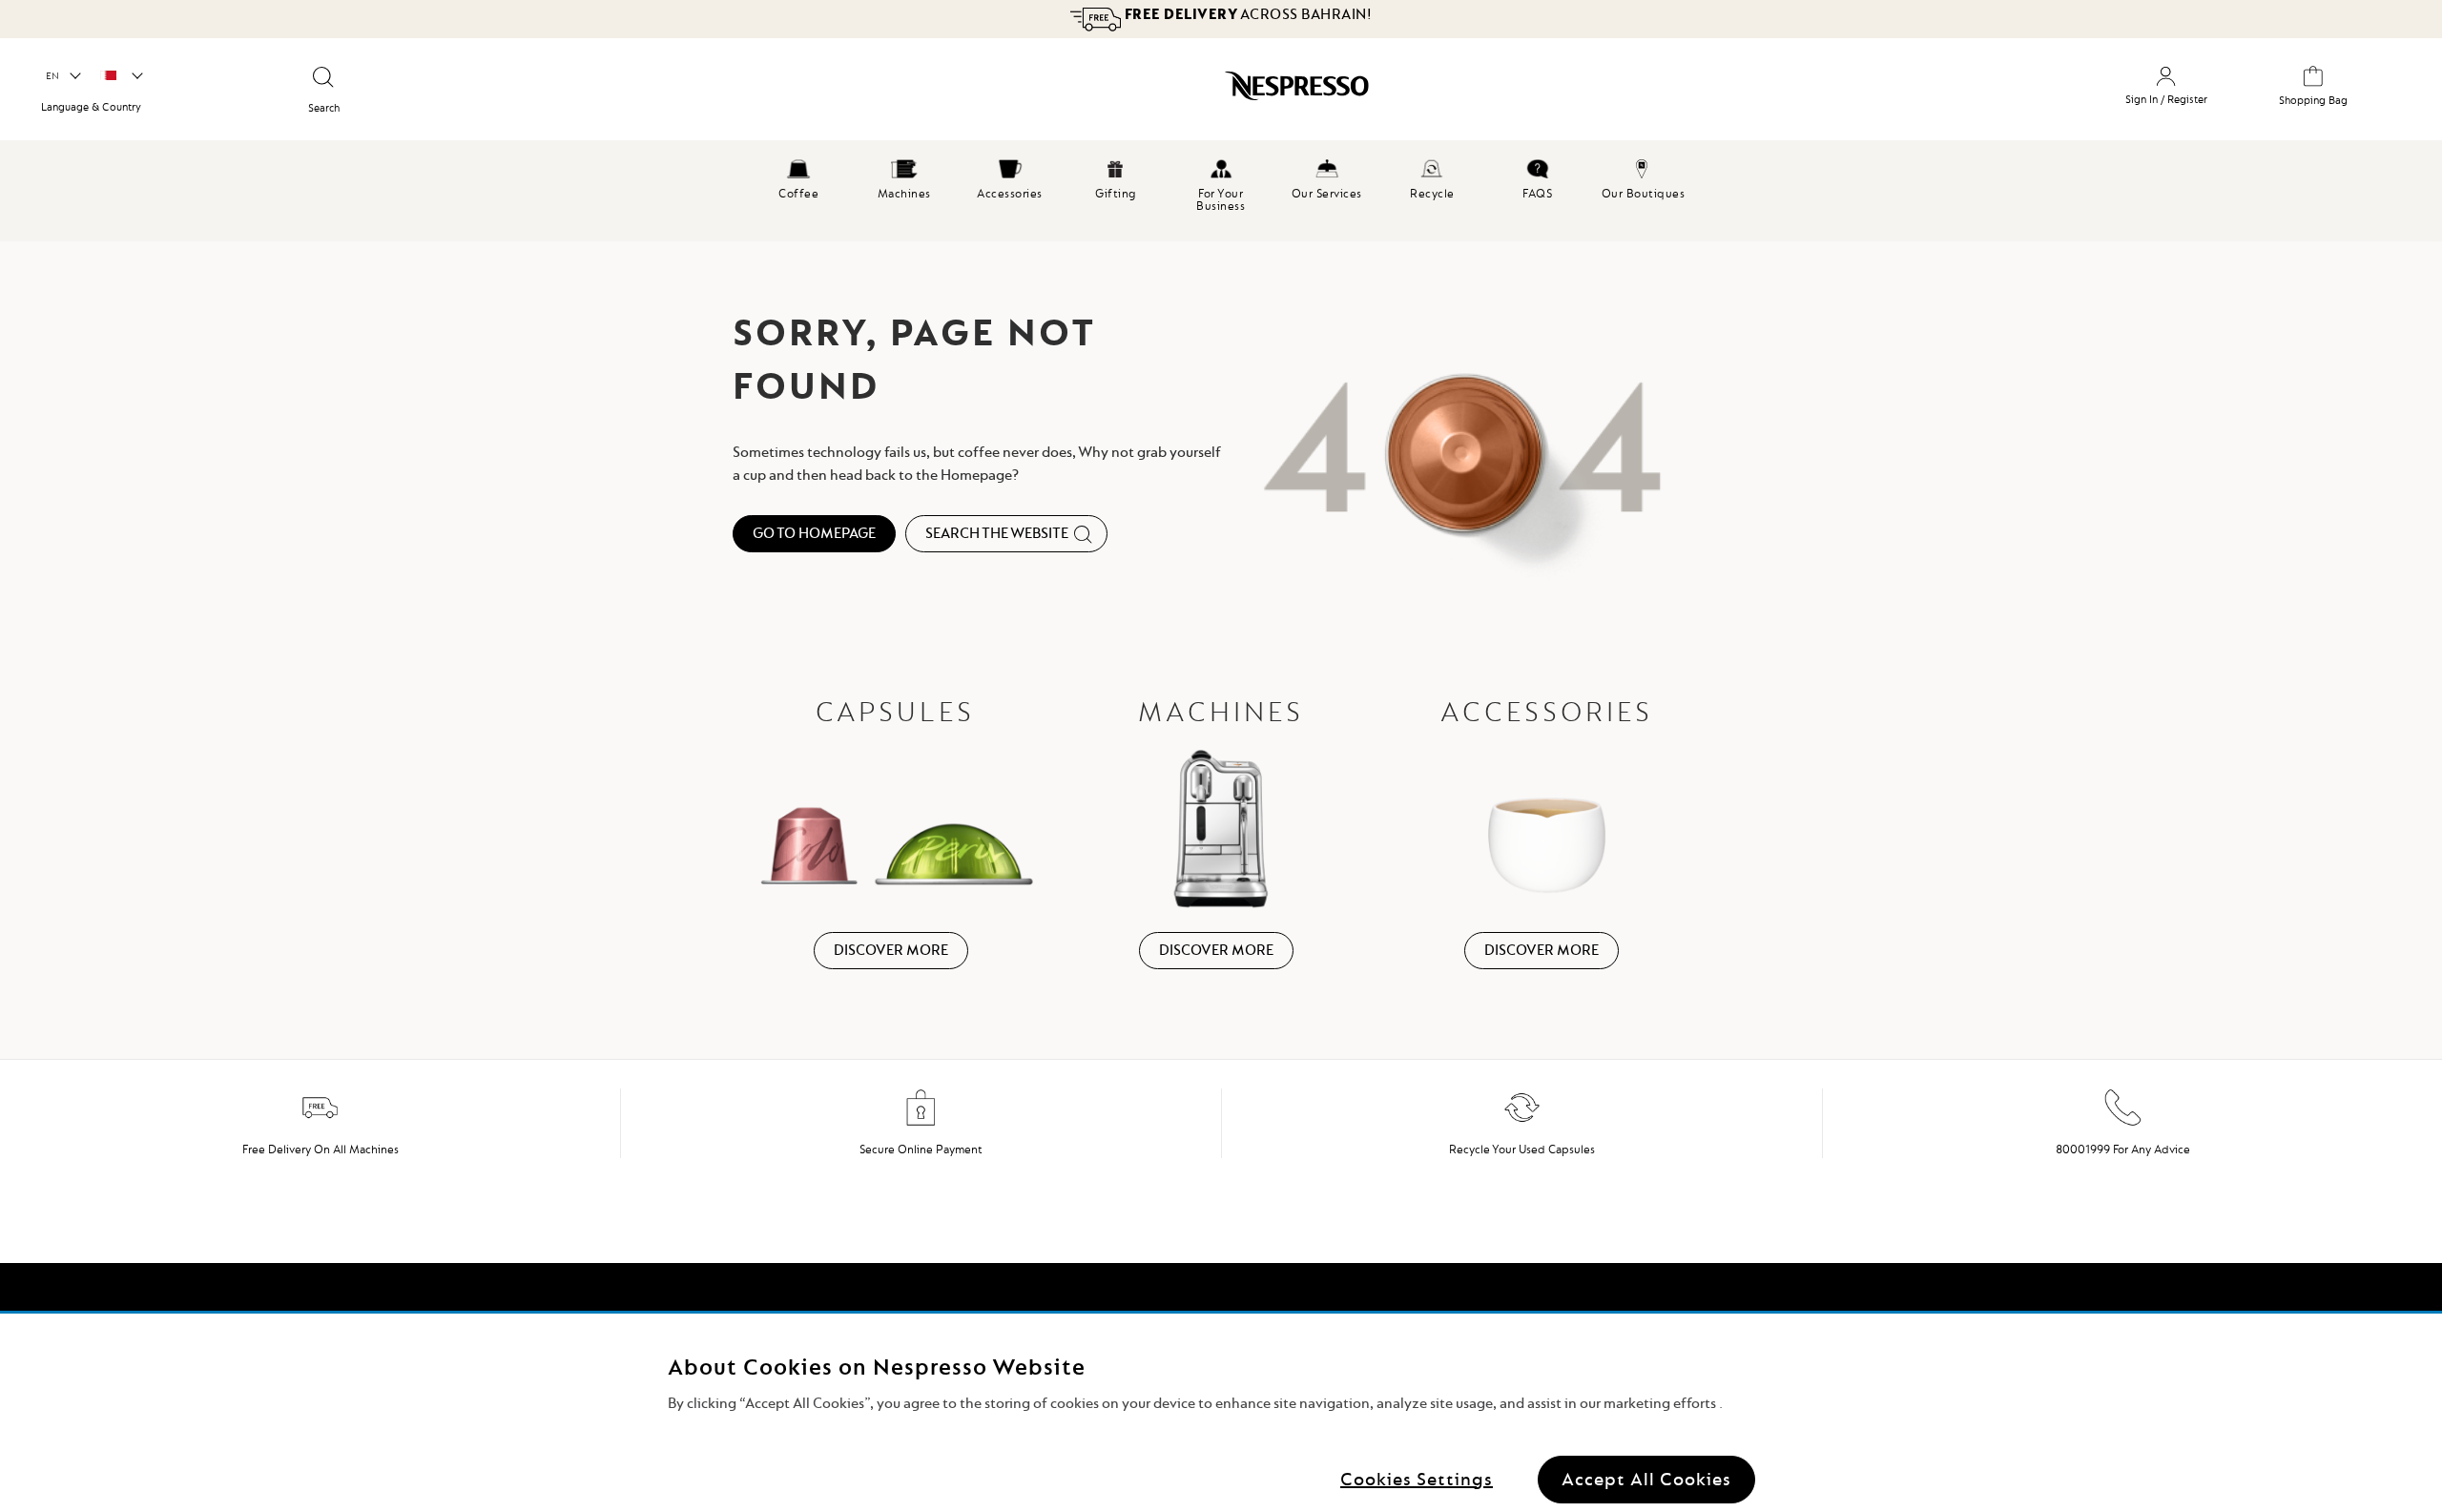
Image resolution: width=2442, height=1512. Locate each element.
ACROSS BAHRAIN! (1246, 14)
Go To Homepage (814, 533)
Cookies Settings (1417, 1478)
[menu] (1221, 191)
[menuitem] (799, 176)
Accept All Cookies (1646, 1478)
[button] (62, 76)
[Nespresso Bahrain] (1050, 93)
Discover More (891, 950)
